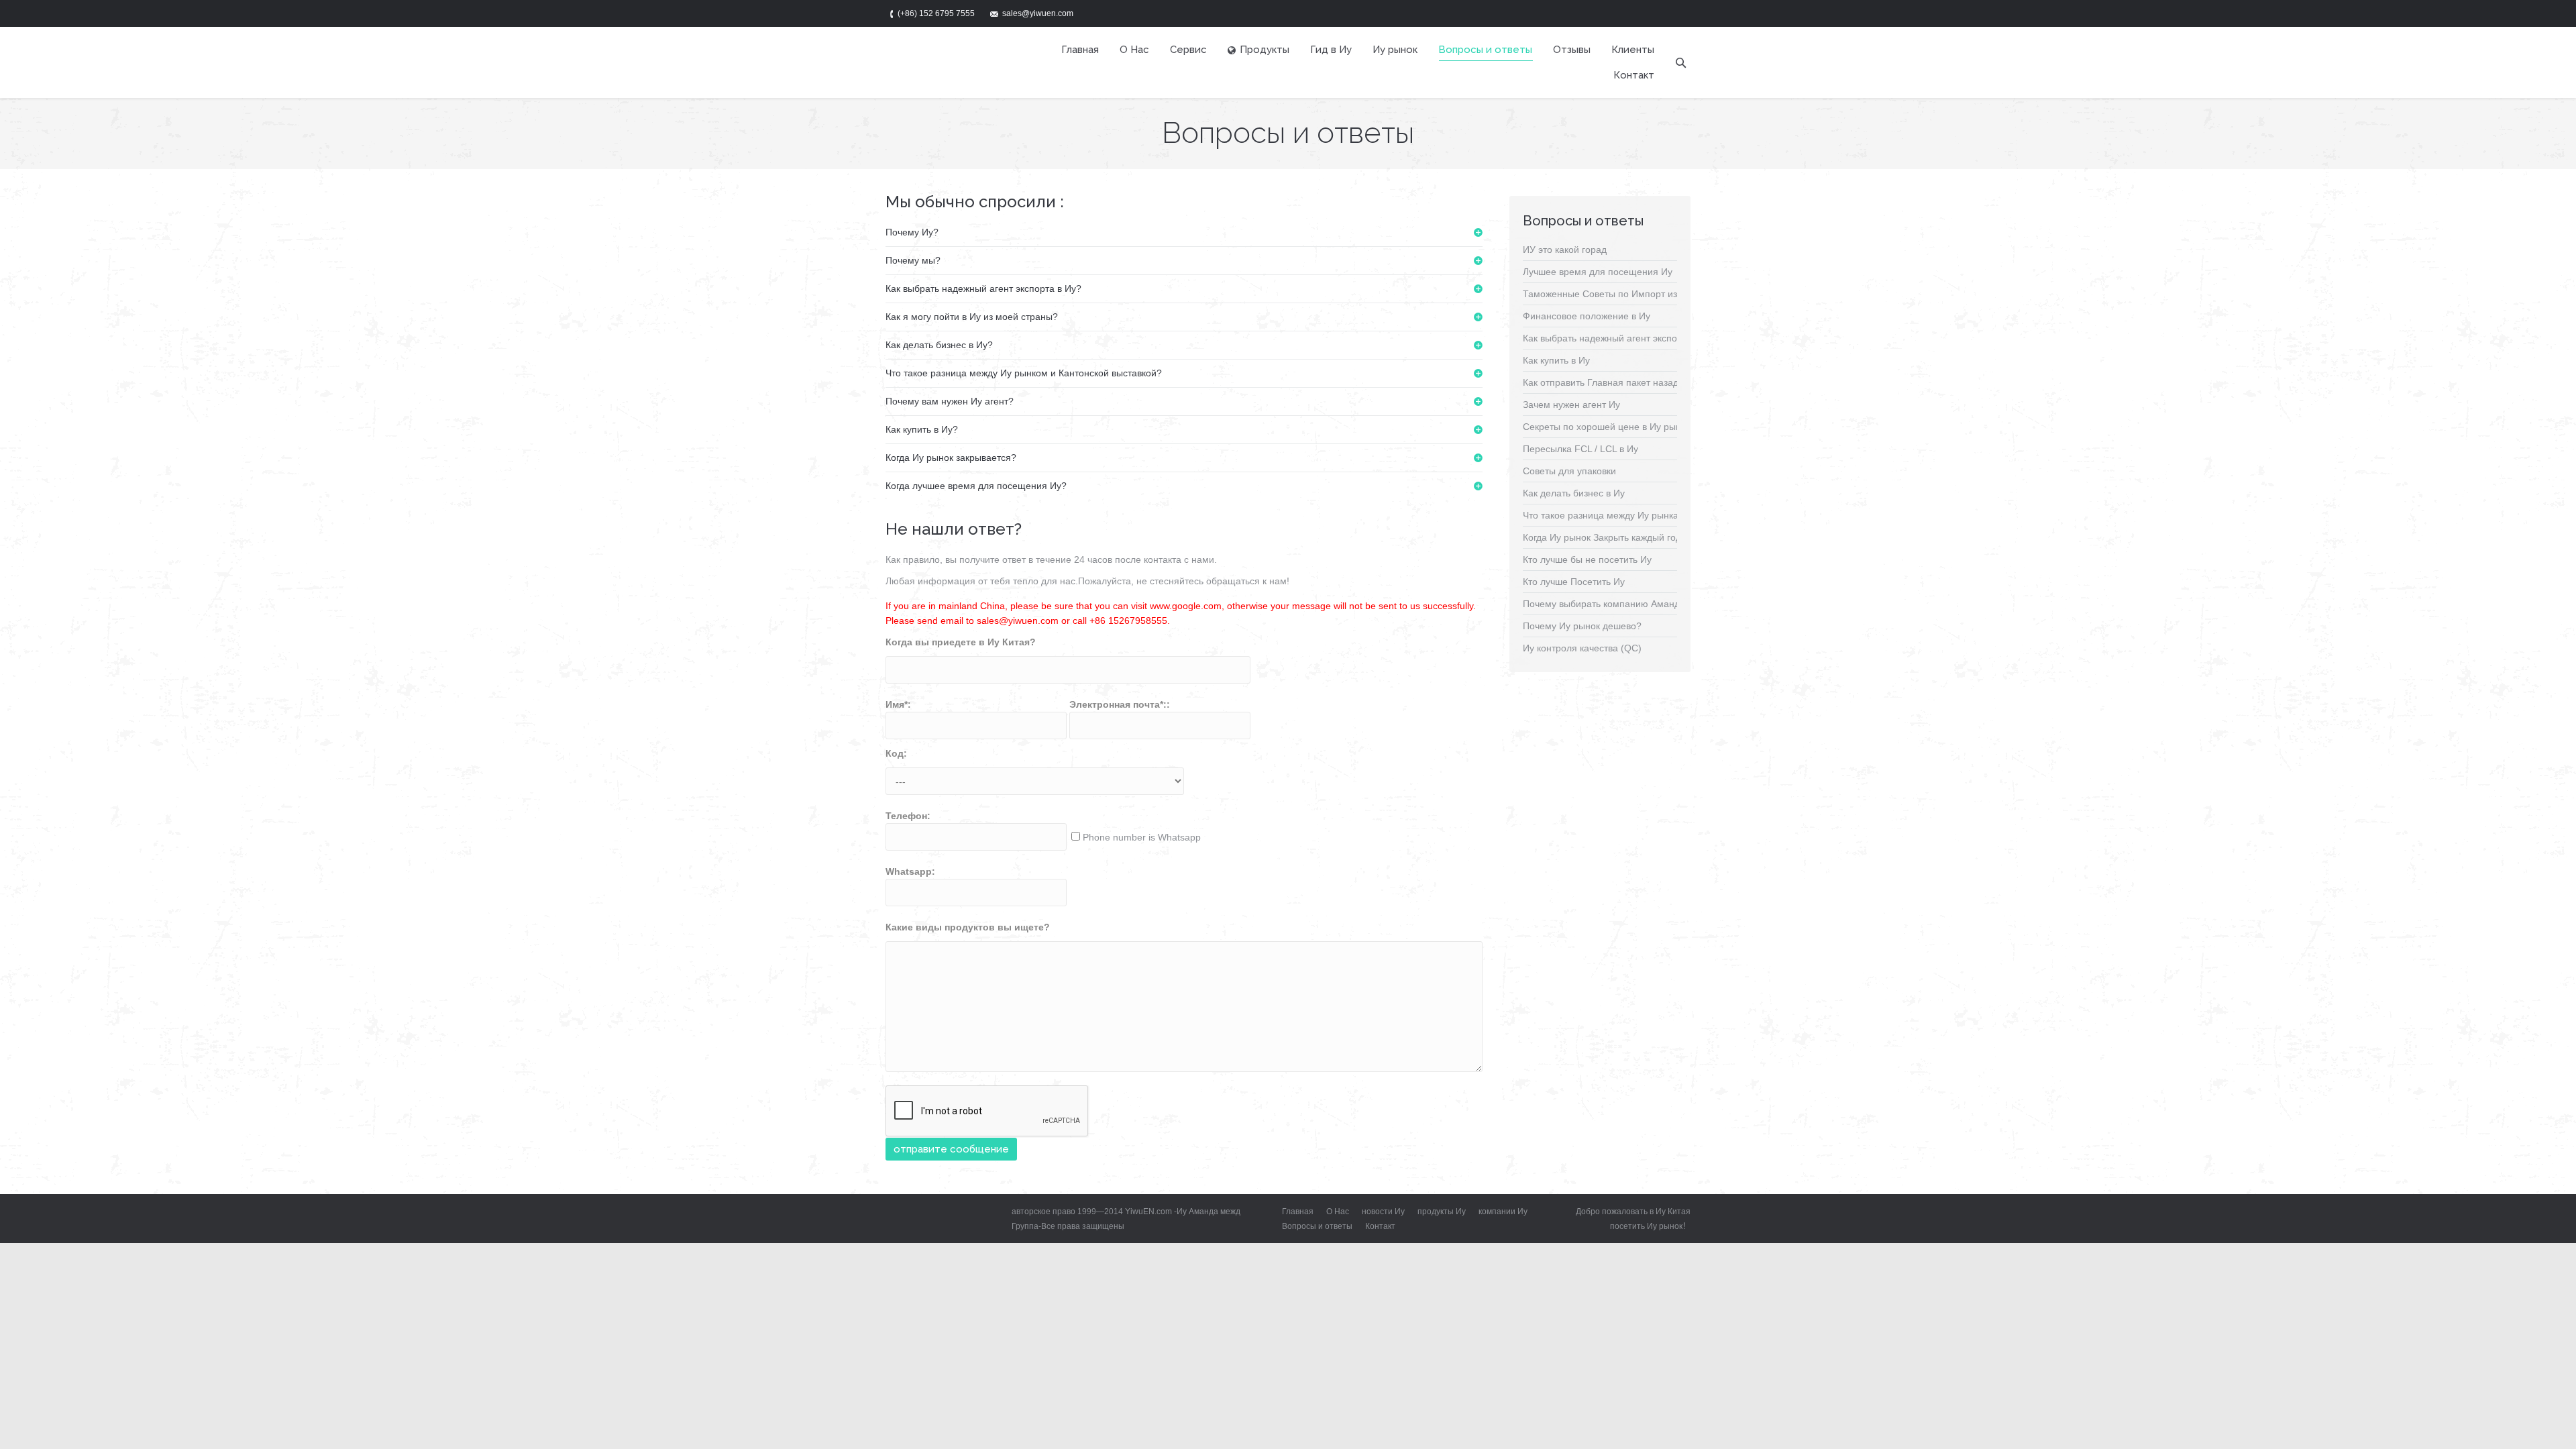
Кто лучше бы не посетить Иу (1587, 559)
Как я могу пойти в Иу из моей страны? (972, 317)
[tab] (1184, 232)
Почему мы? (913, 260)
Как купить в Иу (1556, 360)
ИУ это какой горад (1565, 250)
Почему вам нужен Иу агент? (950, 401)
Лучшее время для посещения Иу (1598, 272)
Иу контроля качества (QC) (1582, 648)
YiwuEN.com (1148, 1212)
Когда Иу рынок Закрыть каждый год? (1605, 537)
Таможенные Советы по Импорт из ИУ (1608, 294)
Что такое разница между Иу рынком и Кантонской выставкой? (1024, 373)
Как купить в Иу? (922, 429)
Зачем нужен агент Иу (1571, 405)
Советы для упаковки (1569, 471)
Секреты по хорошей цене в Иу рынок (1607, 427)
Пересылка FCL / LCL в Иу (1580, 449)
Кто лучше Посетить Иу (1574, 582)
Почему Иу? (912, 232)
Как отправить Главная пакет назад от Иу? (1616, 382)
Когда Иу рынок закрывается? (951, 458)
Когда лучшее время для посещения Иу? (976, 486)
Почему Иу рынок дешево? (1582, 626)
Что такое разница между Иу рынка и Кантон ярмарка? (1644, 515)
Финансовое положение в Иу (1587, 316)
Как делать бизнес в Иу (1574, 493)
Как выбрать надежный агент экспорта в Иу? (983, 288)
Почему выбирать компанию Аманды (1605, 604)
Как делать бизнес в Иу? (939, 345)
